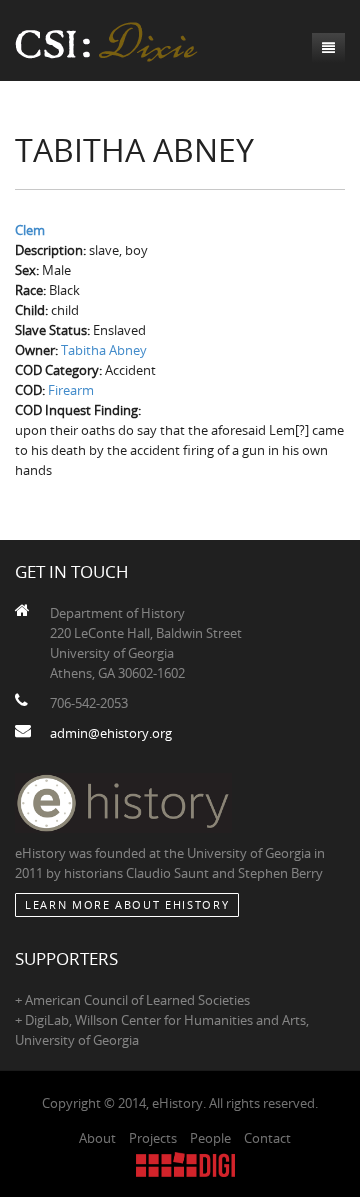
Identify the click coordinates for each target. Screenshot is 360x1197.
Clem (30, 230)
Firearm (71, 390)
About (97, 1138)
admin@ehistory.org (111, 733)
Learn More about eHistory (127, 904)
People (210, 1138)
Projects (153, 1138)
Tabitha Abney (104, 350)
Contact (267, 1138)
